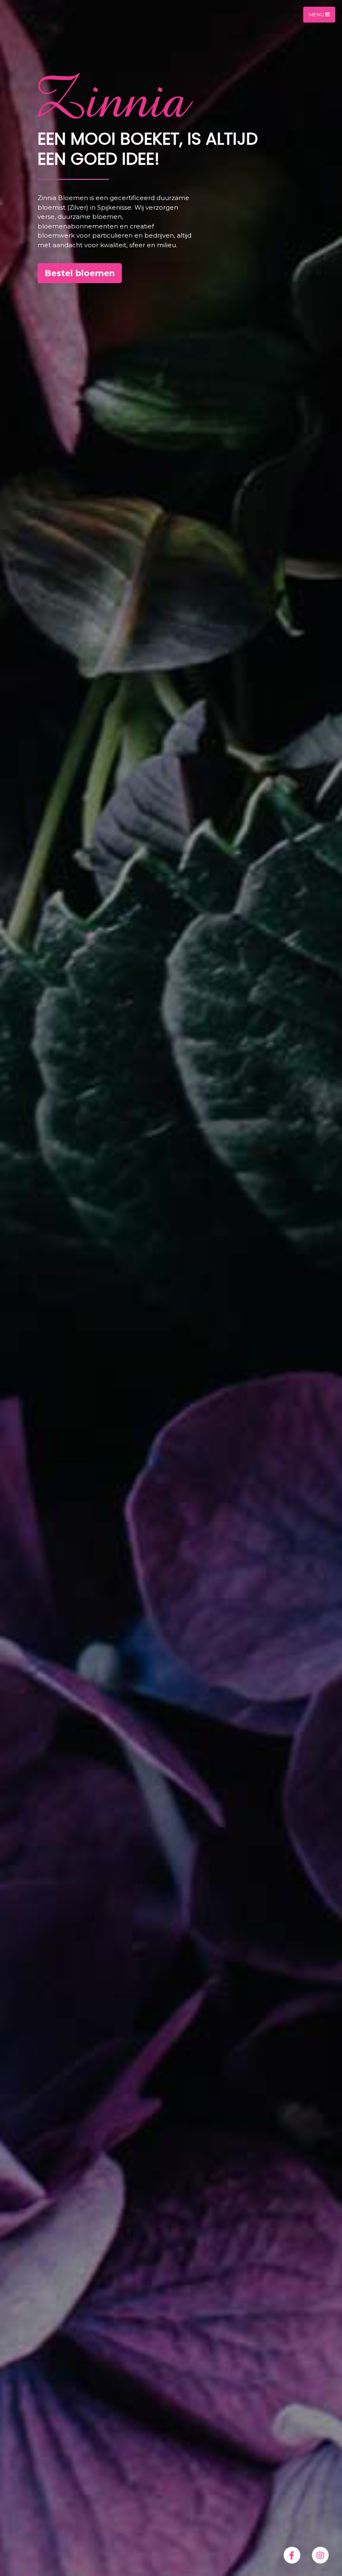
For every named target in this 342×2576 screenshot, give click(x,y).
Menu (317, 14)
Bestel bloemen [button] (80, 273)
